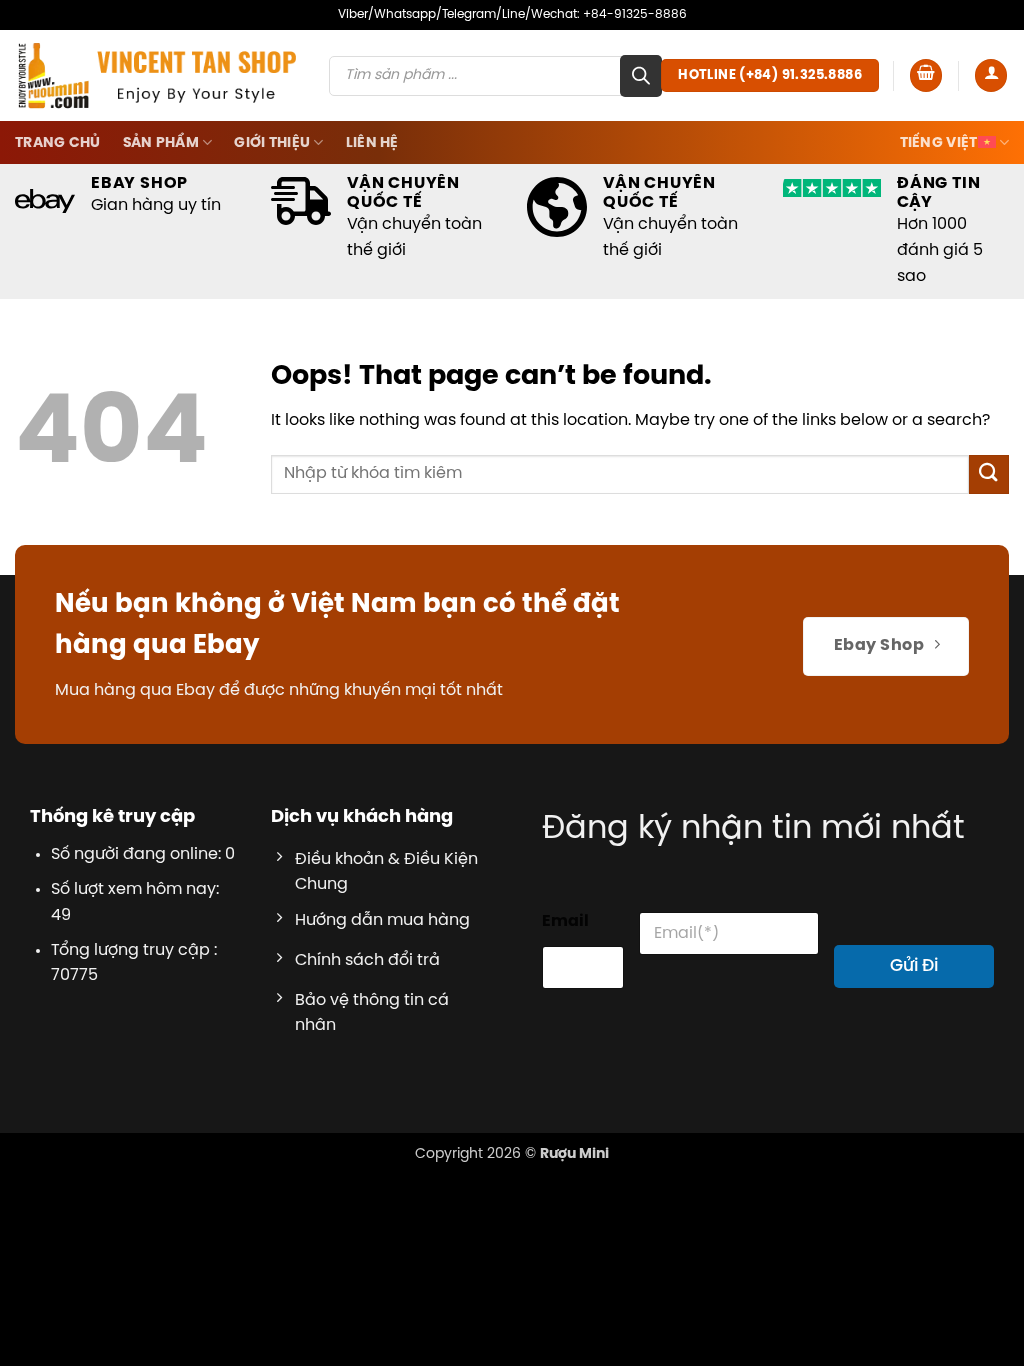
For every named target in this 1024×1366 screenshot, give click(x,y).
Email (565, 921)
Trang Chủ (58, 143)
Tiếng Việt (939, 143)
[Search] (641, 76)
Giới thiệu (272, 143)
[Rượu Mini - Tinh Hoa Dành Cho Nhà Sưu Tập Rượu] (157, 75)
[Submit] (989, 474)
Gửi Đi (914, 966)
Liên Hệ (372, 143)
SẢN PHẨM (161, 143)
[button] (926, 75)
